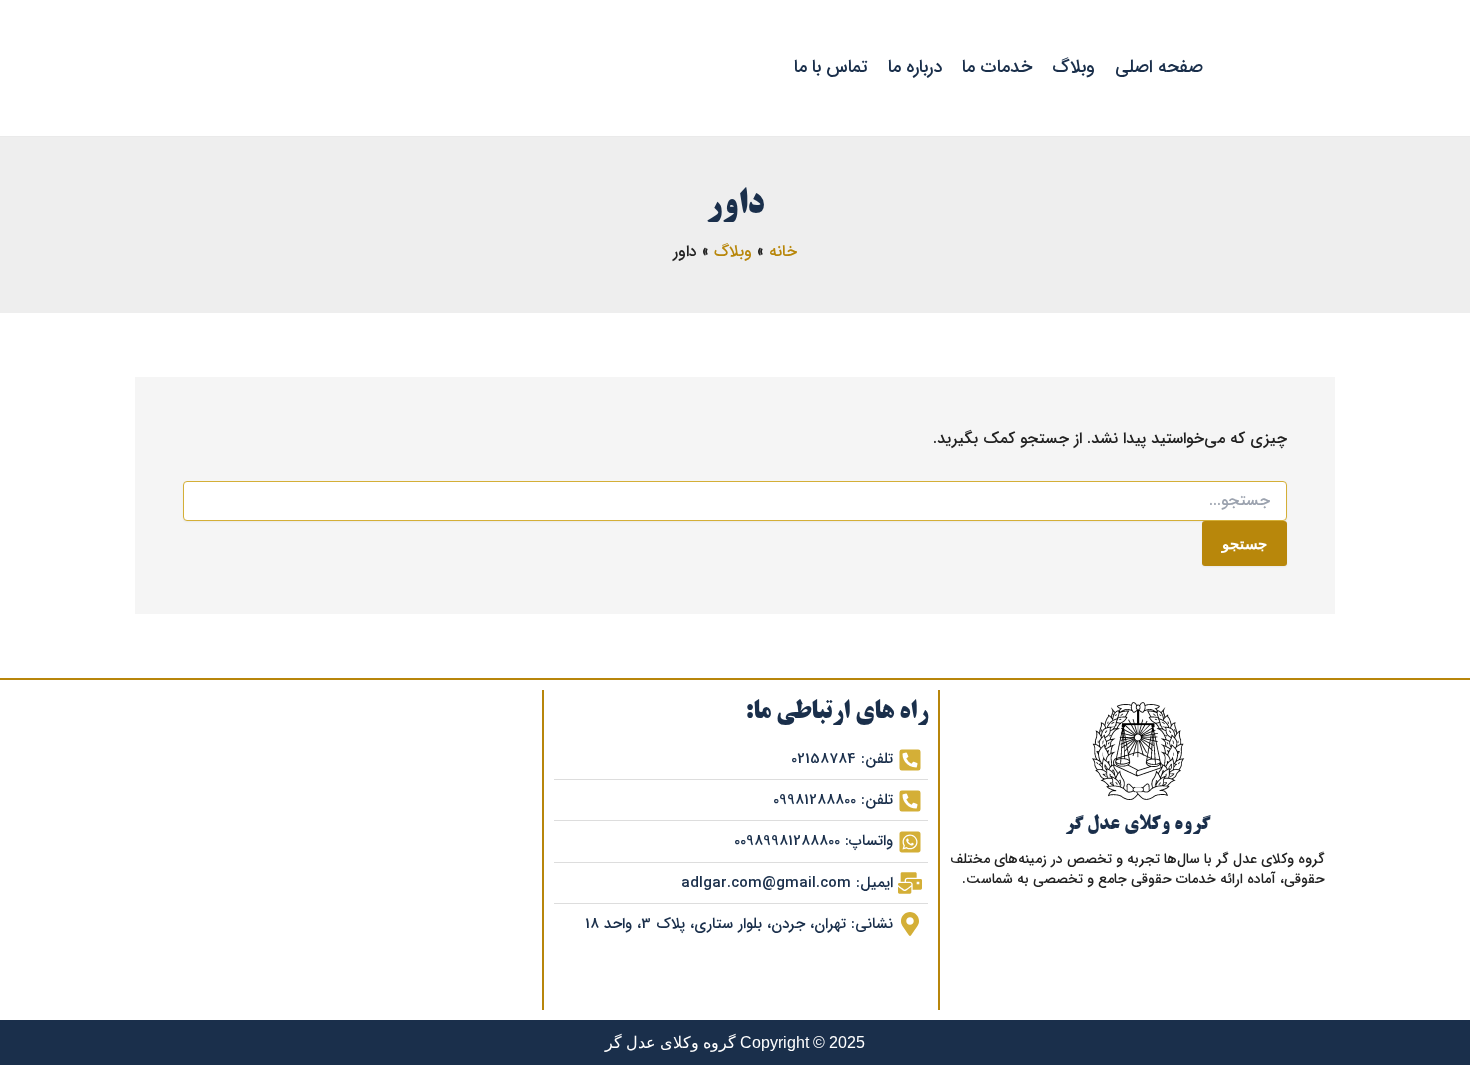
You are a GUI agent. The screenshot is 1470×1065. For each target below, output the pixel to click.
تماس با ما (831, 67)
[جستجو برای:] (735, 501)
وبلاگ (1073, 67)
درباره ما (915, 67)
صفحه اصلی (1159, 67)
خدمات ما (997, 67)
